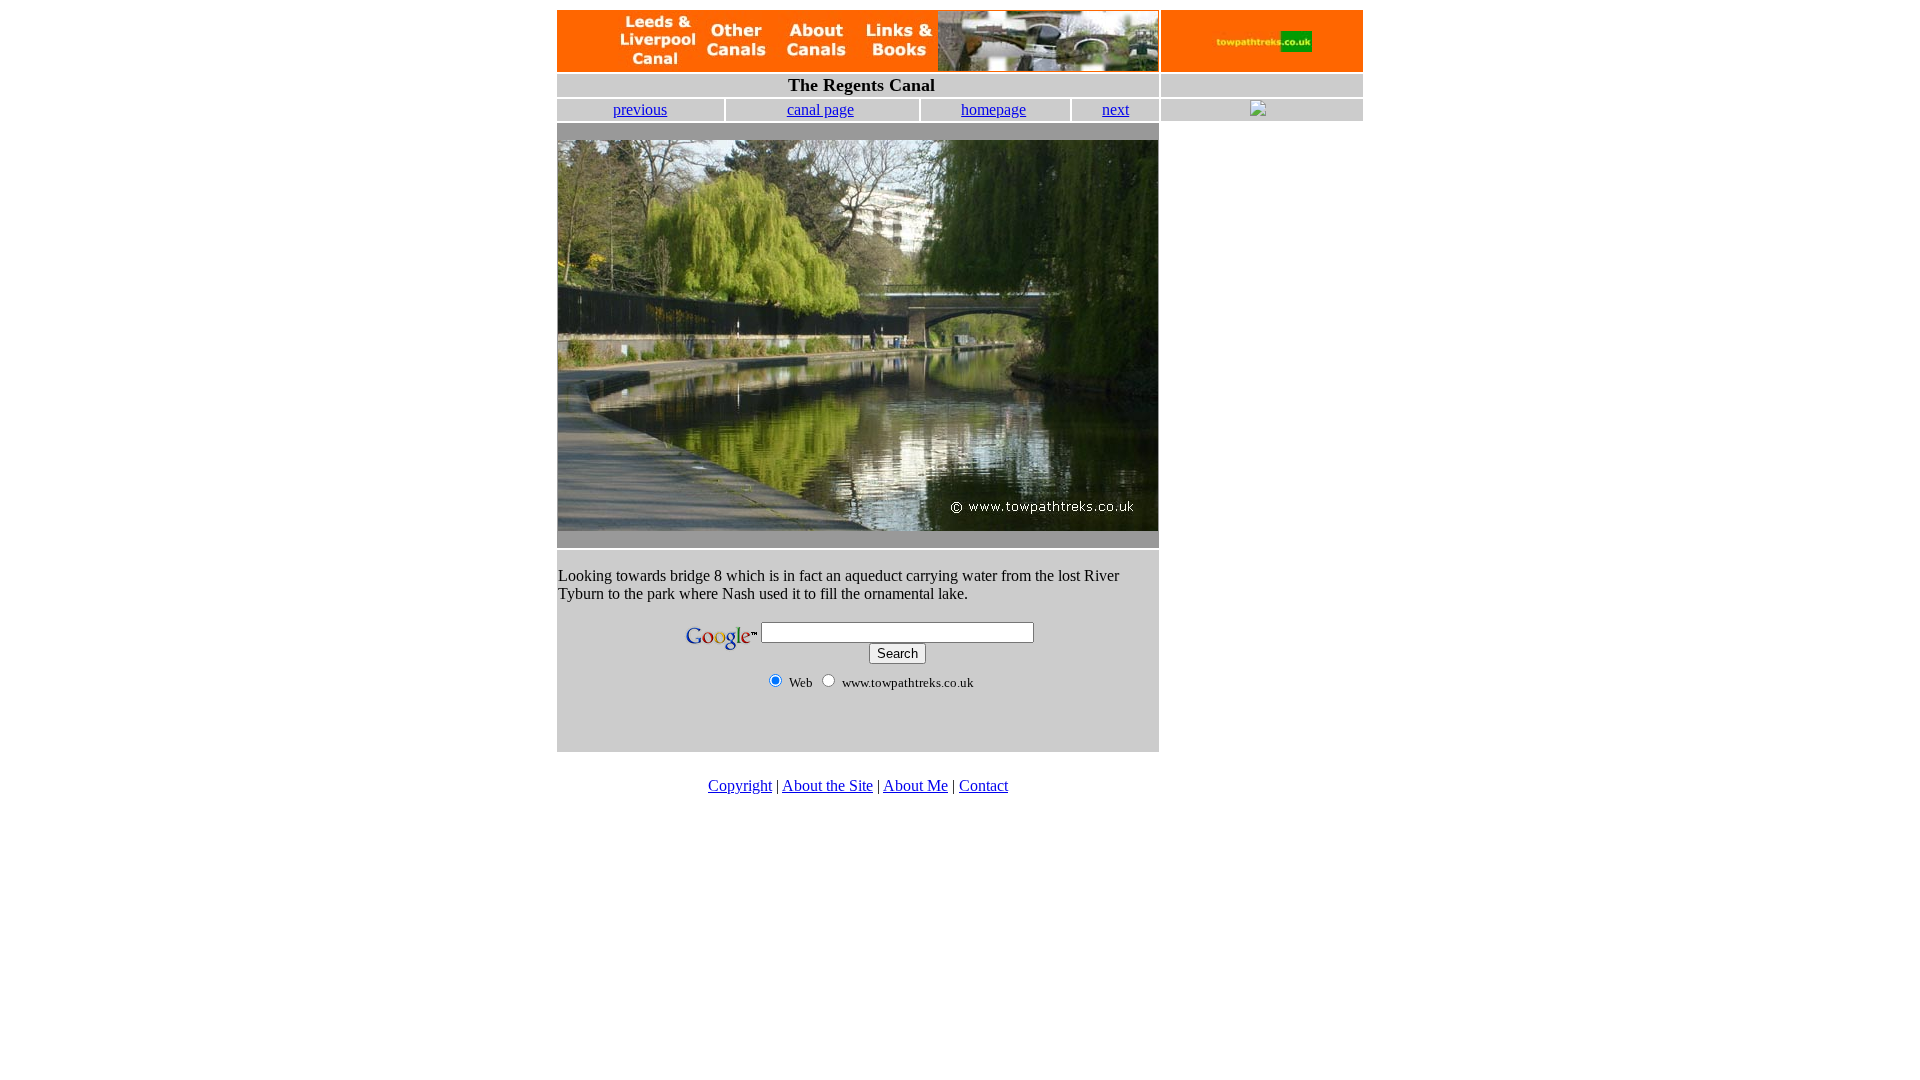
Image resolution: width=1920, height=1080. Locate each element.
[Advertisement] (1262, 228)
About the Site (827, 785)
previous (640, 109)
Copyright (740, 785)
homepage (993, 109)
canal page (820, 109)
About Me (915, 785)
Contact (983, 785)
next (1115, 109)
